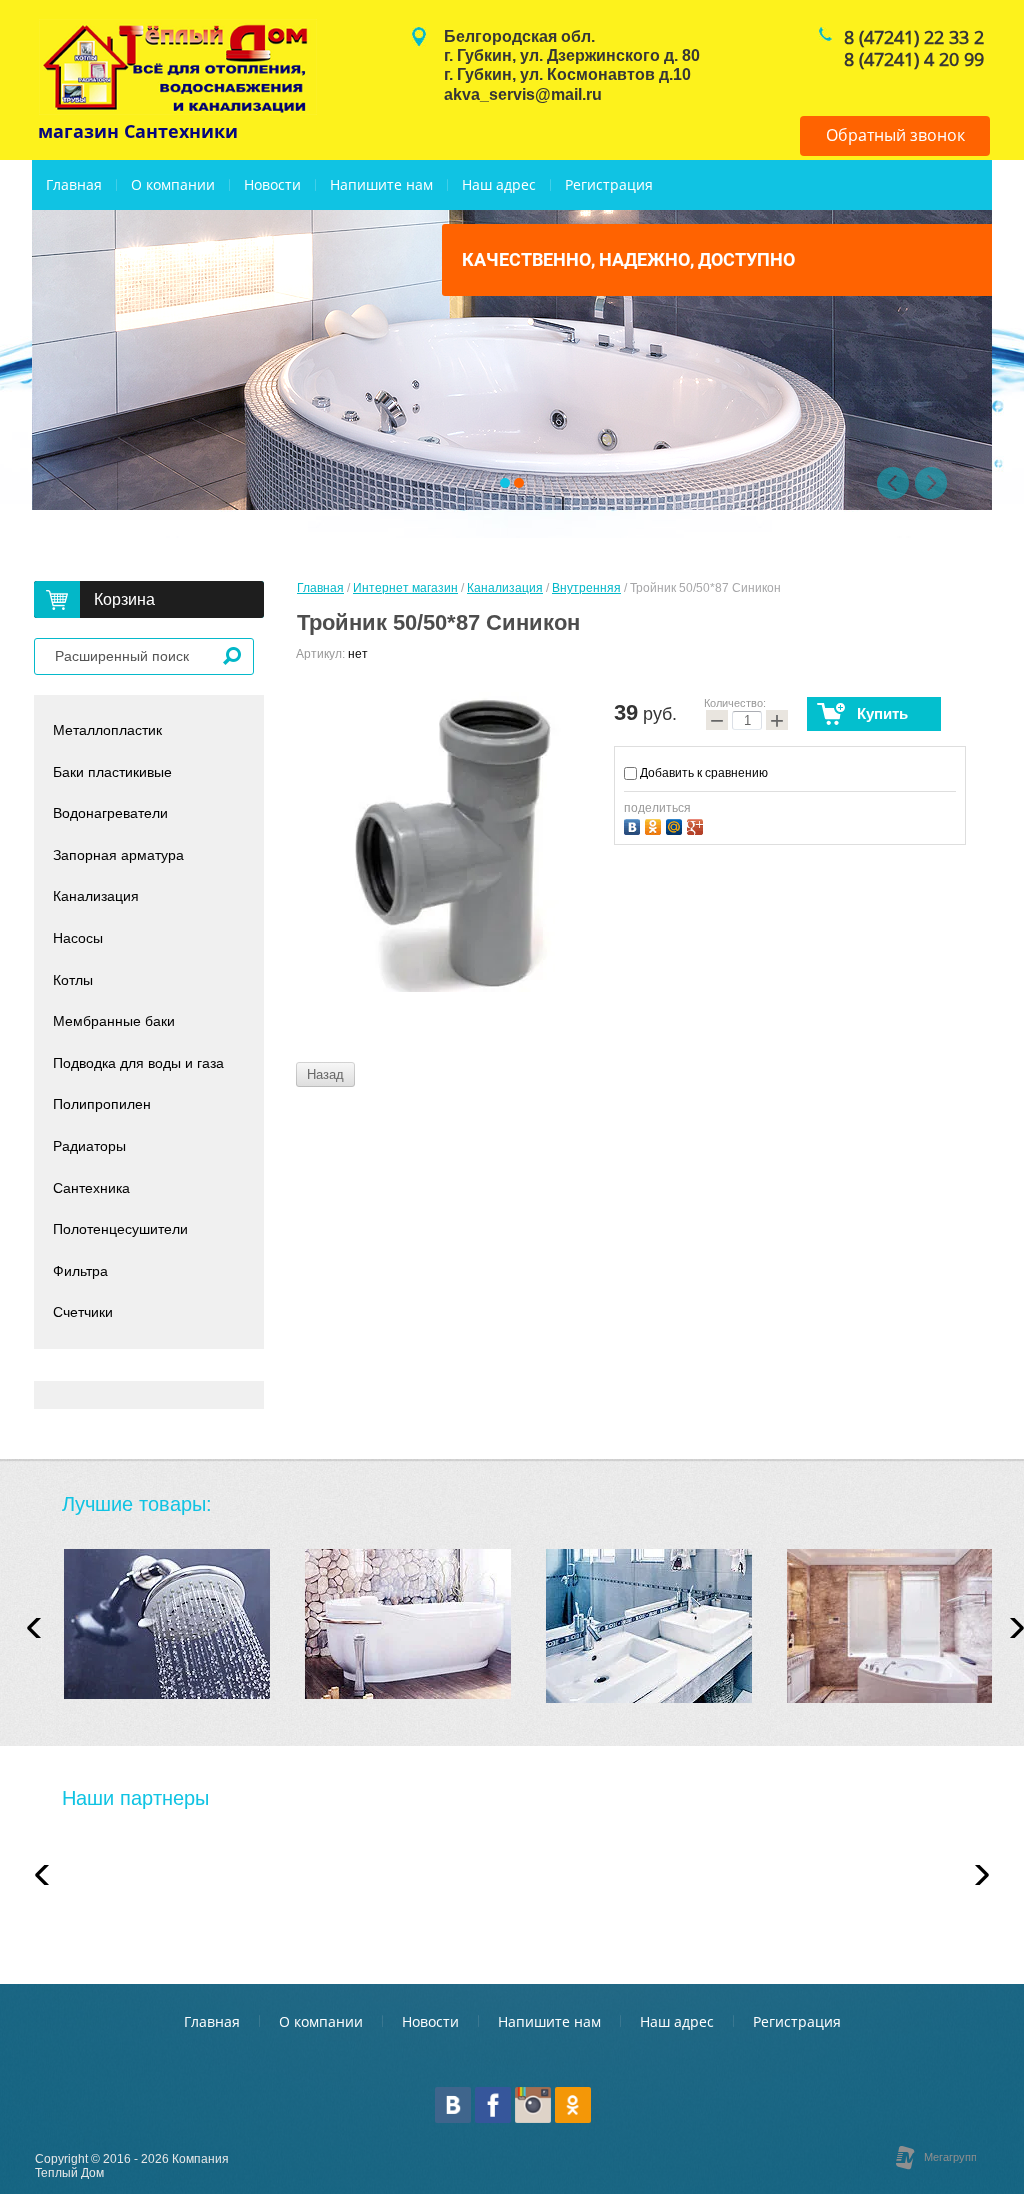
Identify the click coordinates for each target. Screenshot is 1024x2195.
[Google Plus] (697, 824)
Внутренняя (586, 588)
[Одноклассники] (655, 824)
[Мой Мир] (676, 824)
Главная (320, 588)
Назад (325, 1074)
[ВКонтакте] (634, 824)
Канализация (505, 588)
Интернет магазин (405, 588)
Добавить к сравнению (702, 773)
